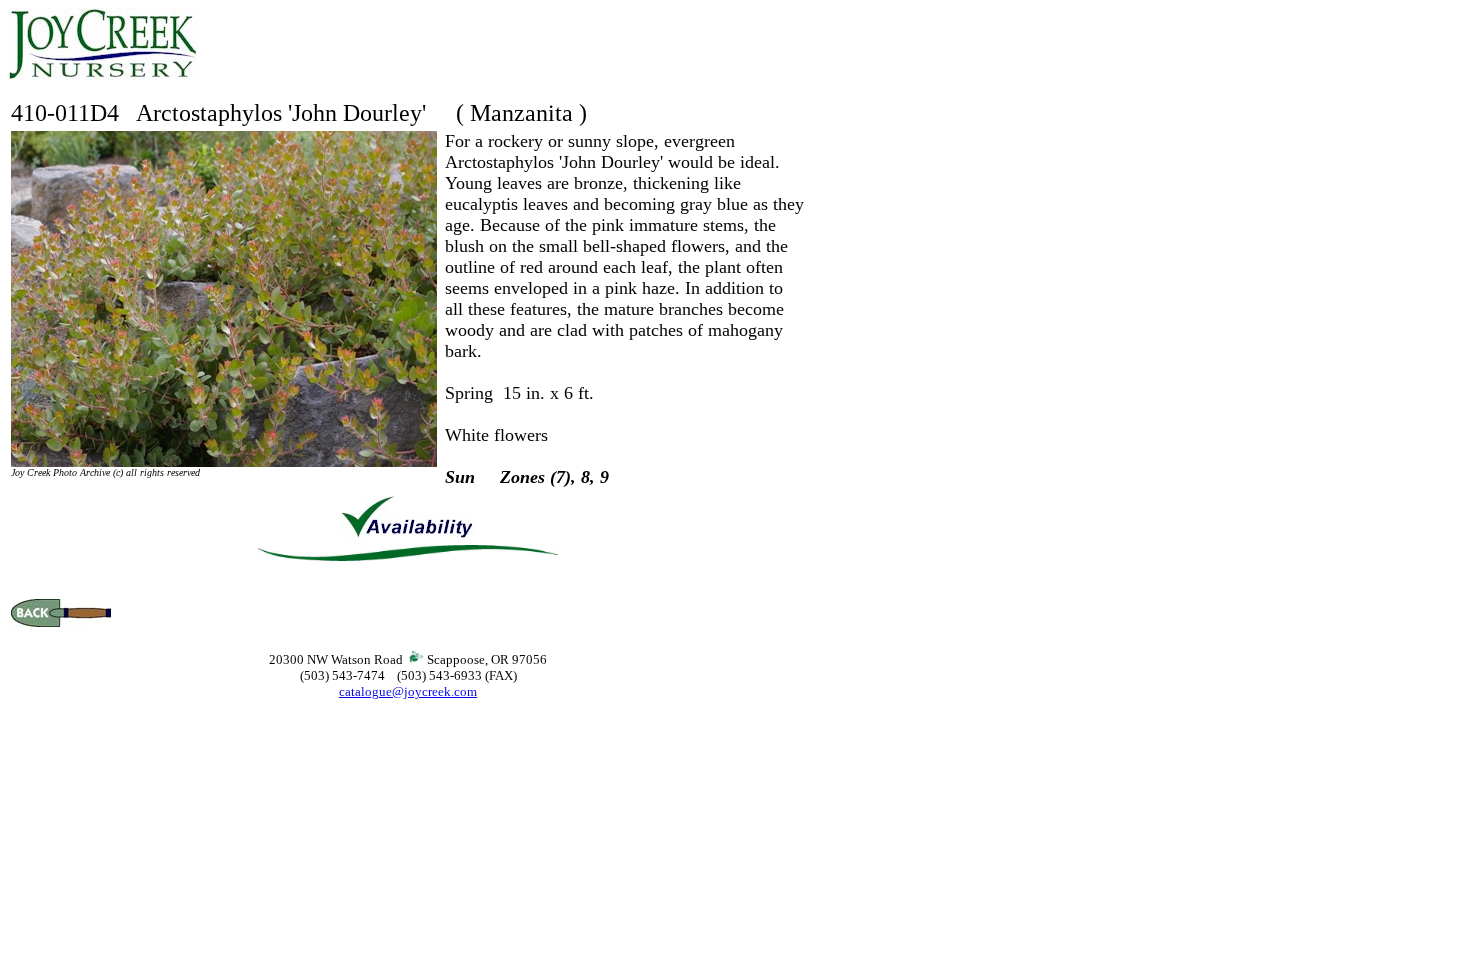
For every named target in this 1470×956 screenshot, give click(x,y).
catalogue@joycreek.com (408, 691)
